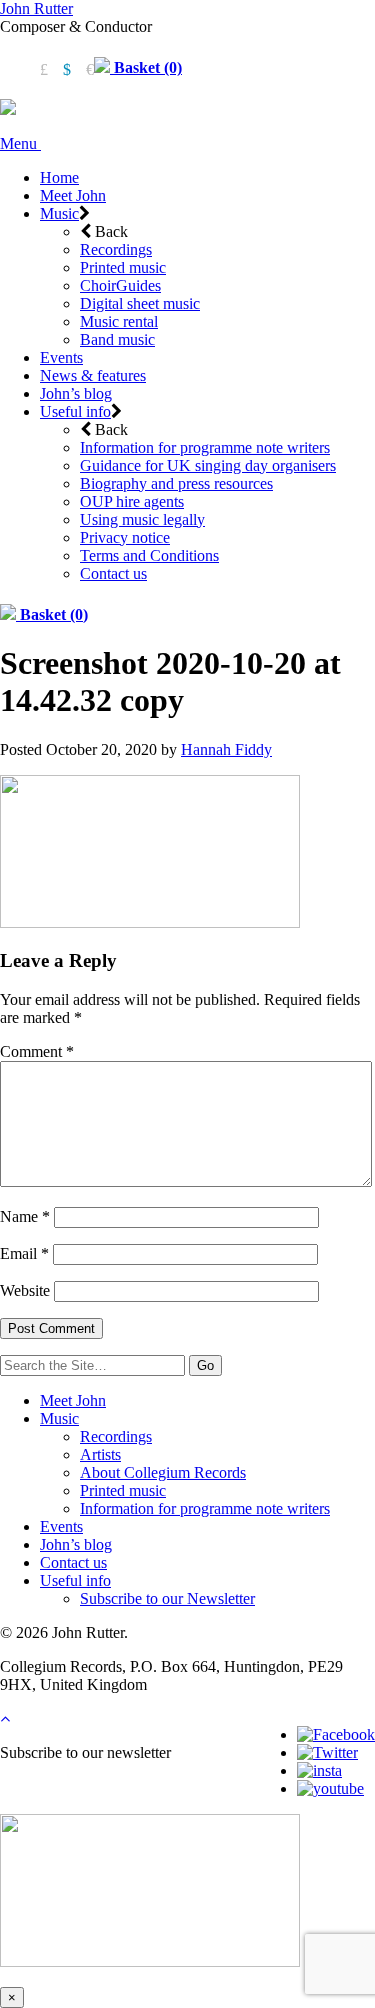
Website (25, 1290)
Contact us (113, 573)
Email (24, 1253)
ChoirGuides (120, 285)
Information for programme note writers (205, 447)
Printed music (123, 267)
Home (59, 177)
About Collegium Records (163, 1472)
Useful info (75, 411)
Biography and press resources (176, 483)
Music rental (119, 321)
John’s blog (76, 393)
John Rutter (36, 8)
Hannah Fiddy (226, 749)
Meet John (73, 195)
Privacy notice (125, 537)
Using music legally (142, 519)
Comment (37, 1051)
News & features (93, 375)
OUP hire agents (132, 501)
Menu (20, 143)
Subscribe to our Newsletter (167, 1598)
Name (25, 1216)
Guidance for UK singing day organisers (208, 465)
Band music (117, 339)
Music (59, 213)
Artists (100, 1454)
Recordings (116, 249)
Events (61, 357)
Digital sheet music (140, 303)
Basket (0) (146, 67)
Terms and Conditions (149, 555)
